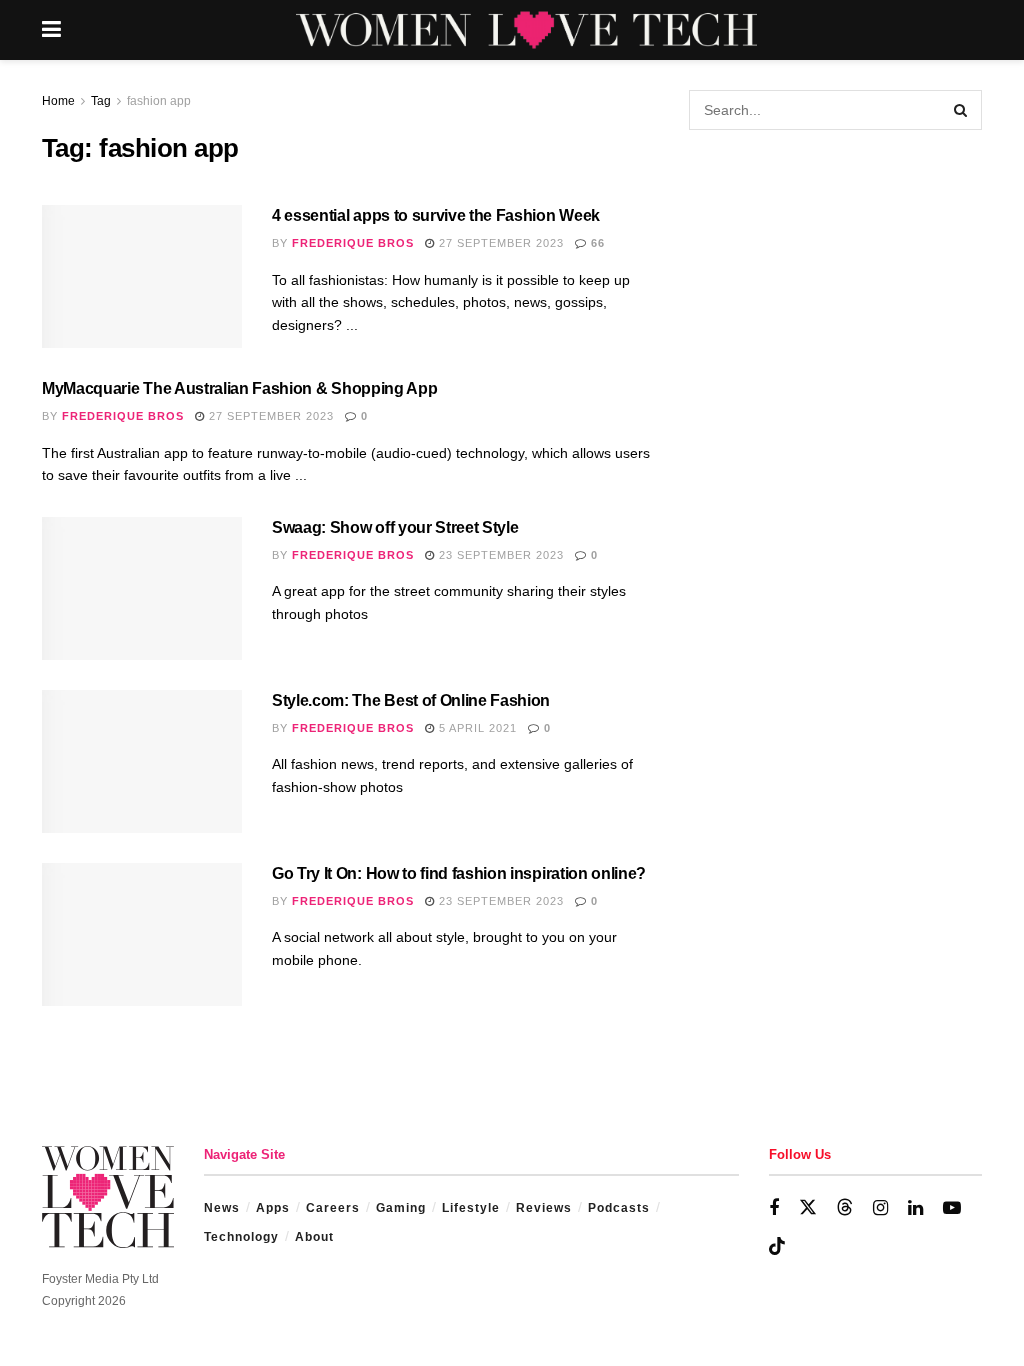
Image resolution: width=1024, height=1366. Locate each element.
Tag (101, 101)
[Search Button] (962, 110)
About (314, 1237)
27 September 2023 (499, 243)
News (222, 1208)
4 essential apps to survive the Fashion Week (436, 215)
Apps (273, 1208)
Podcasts (619, 1208)
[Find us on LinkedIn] (915, 1208)
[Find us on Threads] (845, 1208)
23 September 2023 (499, 555)
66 (596, 243)
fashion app (159, 101)
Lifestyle (471, 1208)
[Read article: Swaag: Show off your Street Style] (142, 588)
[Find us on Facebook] (774, 1208)
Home (58, 101)
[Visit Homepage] (526, 30)
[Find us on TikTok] (777, 1247)
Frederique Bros (353, 243)
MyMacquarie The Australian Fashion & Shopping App (239, 388)
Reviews (544, 1208)
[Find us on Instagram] (880, 1208)
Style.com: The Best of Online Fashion (411, 700)
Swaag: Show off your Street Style (395, 527)
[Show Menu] (51, 30)
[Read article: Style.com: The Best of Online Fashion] (142, 761)
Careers (333, 1208)
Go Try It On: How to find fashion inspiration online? (459, 873)
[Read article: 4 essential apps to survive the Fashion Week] (142, 276)
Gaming (401, 1208)
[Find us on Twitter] (808, 1208)
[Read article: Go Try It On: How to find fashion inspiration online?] (142, 934)
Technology (241, 1237)
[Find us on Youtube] (952, 1208)
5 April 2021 (476, 728)
